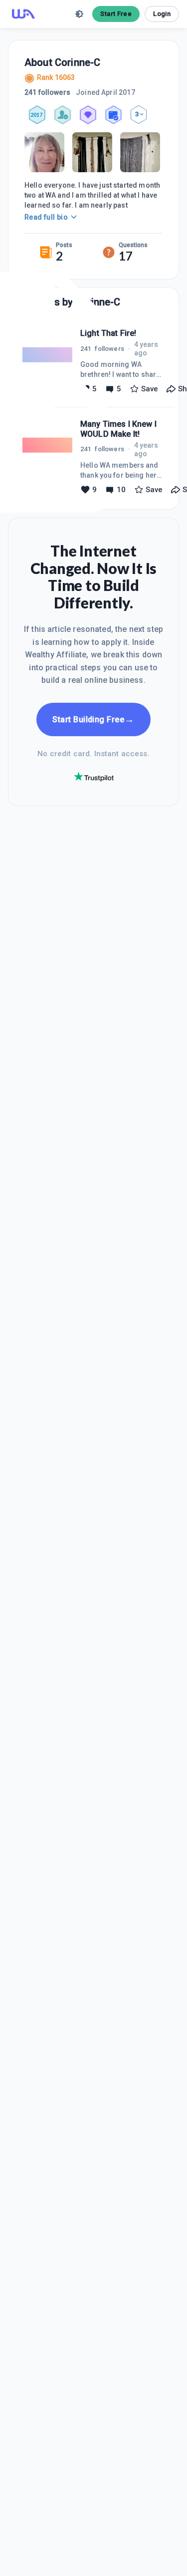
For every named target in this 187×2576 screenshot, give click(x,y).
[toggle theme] (79, 14)
